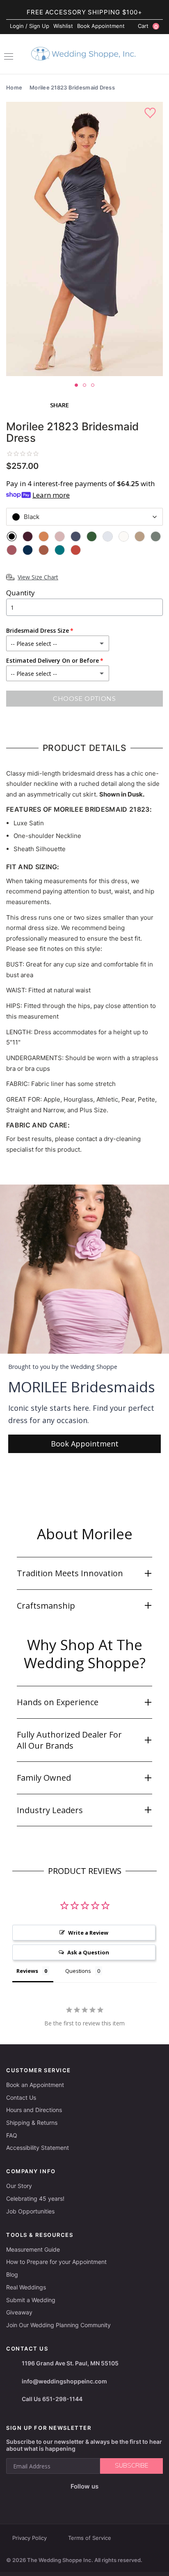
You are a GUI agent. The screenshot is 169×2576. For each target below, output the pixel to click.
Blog (12, 2274)
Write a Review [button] (88, 1933)
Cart (148, 26)
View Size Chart (38, 577)
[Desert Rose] (60, 536)
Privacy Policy (30, 2538)
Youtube (90, 2500)
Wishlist (63, 26)
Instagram (71, 2500)
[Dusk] (76, 536)
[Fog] (108, 536)
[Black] (12, 536)
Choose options (84, 699)
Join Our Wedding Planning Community (58, 2325)
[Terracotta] (76, 550)
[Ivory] (124, 536)
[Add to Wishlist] (151, 113)
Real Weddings (26, 2287)
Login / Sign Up (30, 26)
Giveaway (19, 2312)
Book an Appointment (35, 2085)
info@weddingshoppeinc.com (64, 2381)
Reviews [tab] (27, 1971)
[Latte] (140, 536)
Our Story (19, 2186)
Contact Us (21, 2097)
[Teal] (60, 550)
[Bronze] (44, 536)
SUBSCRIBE (131, 2466)
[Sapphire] (28, 550)
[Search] (159, 55)
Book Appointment (101, 26)
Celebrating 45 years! (35, 2198)
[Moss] (156, 536)
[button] (84, 1573)
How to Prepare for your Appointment (56, 2262)
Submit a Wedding (31, 2300)
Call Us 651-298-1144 (52, 2399)
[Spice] (44, 550)
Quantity (21, 593)
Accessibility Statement (38, 2148)
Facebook (55, 2500)
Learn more (51, 495)
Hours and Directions (34, 2110)
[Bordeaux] (28, 536)
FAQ (12, 2135)
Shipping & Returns (32, 2123)
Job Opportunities (30, 2211)
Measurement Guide (33, 2249)
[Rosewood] (12, 550)
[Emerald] (92, 536)
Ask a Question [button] (88, 1952)
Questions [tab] (78, 1971)
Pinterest (111, 2500)
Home (14, 87)
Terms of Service (90, 2538)
